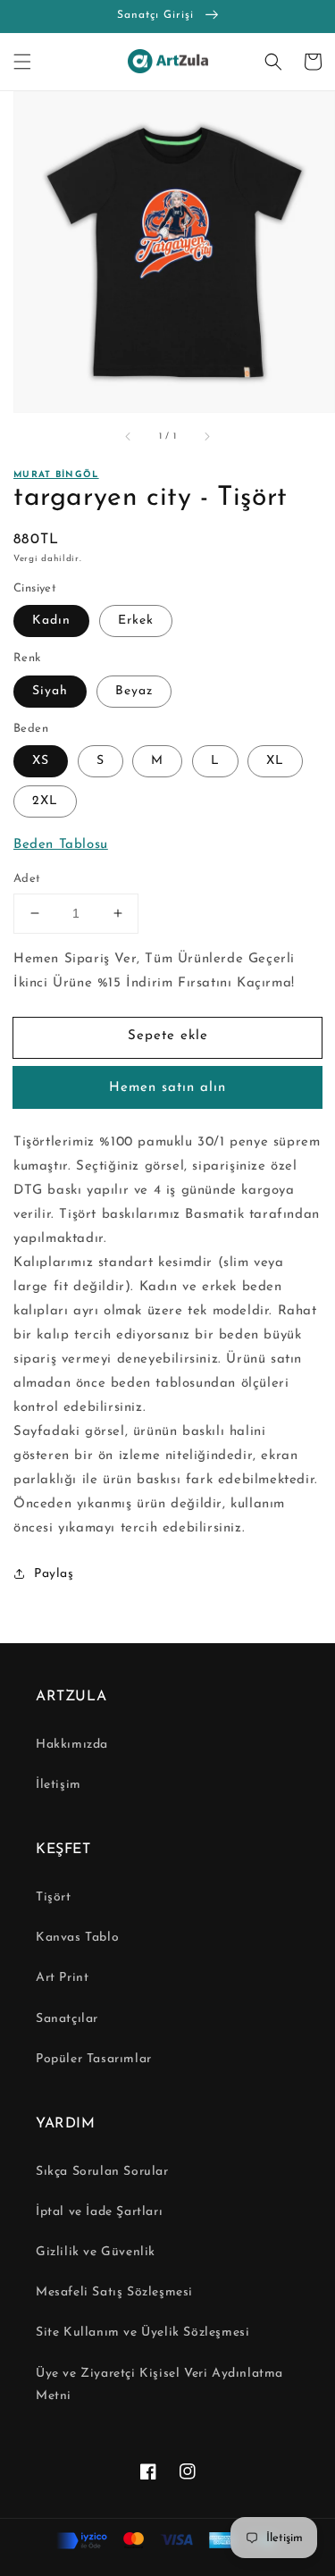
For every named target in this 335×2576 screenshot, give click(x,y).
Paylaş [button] (54, 1574)
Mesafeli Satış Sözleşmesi (114, 2292)
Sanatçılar (67, 2019)
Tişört (54, 1897)
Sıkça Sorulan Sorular (102, 2172)
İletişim (59, 1785)
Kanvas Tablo (77, 1938)
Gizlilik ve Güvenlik (96, 2252)
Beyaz (134, 691)
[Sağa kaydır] (206, 437)
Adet (27, 879)
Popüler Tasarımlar (94, 2059)
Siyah (50, 691)
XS (41, 761)
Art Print (62, 1978)
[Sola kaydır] (129, 437)
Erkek (136, 621)
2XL (45, 801)
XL (275, 761)
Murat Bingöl (56, 475)
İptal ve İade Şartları (99, 2212)
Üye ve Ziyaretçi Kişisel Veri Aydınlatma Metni (159, 2385)
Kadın (51, 621)
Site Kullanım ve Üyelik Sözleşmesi (142, 2333)
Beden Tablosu (61, 845)
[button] (22, 62)
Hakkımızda (72, 1745)
